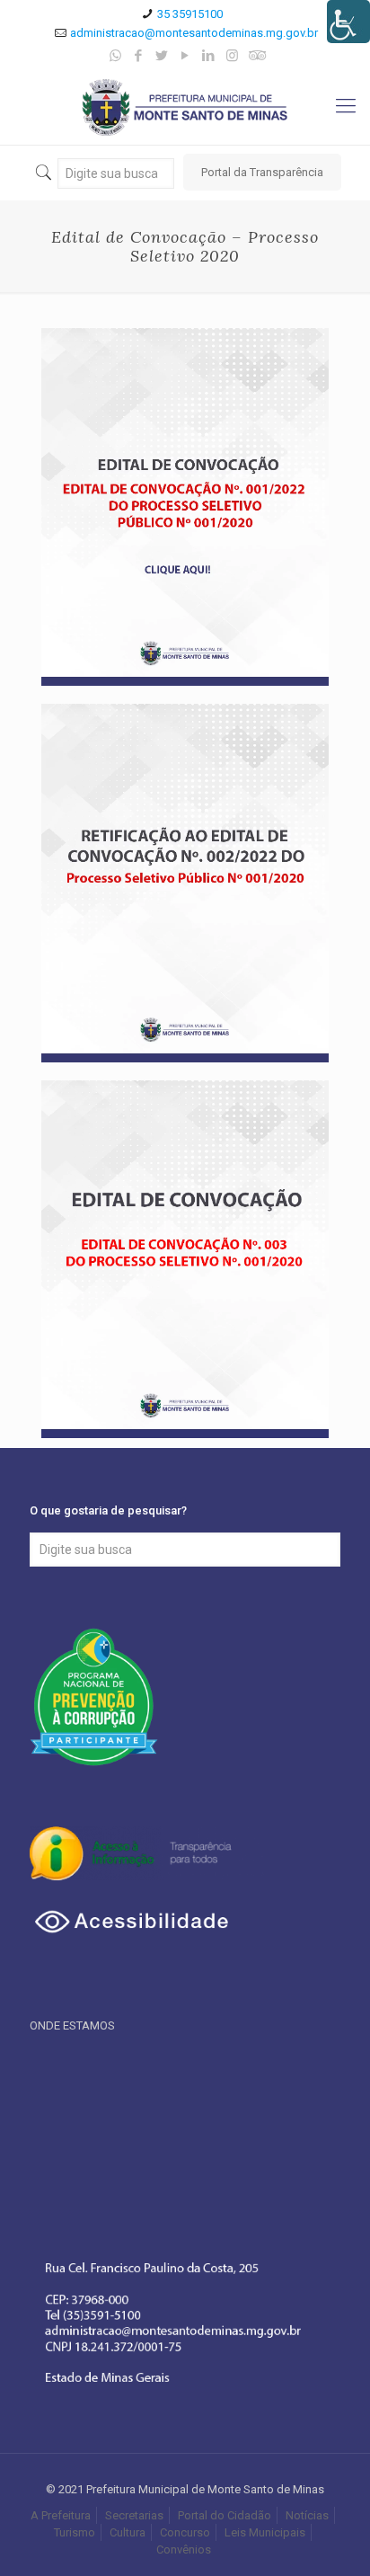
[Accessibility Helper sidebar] (348, 22)
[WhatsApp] (115, 56)
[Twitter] (162, 56)
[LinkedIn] (209, 56)
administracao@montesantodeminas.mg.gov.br (194, 33)
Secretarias (134, 2515)
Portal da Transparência (262, 172)
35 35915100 (190, 14)
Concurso (185, 2532)
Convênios (185, 2549)
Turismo (75, 2532)
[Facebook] (139, 56)
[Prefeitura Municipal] (185, 107)
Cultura (128, 2532)
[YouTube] (185, 56)
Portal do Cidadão (225, 2515)
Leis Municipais (265, 2532)
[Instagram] (232, 56)
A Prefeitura (61, 2515)
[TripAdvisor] (255, 56)
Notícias (307, 2515)
